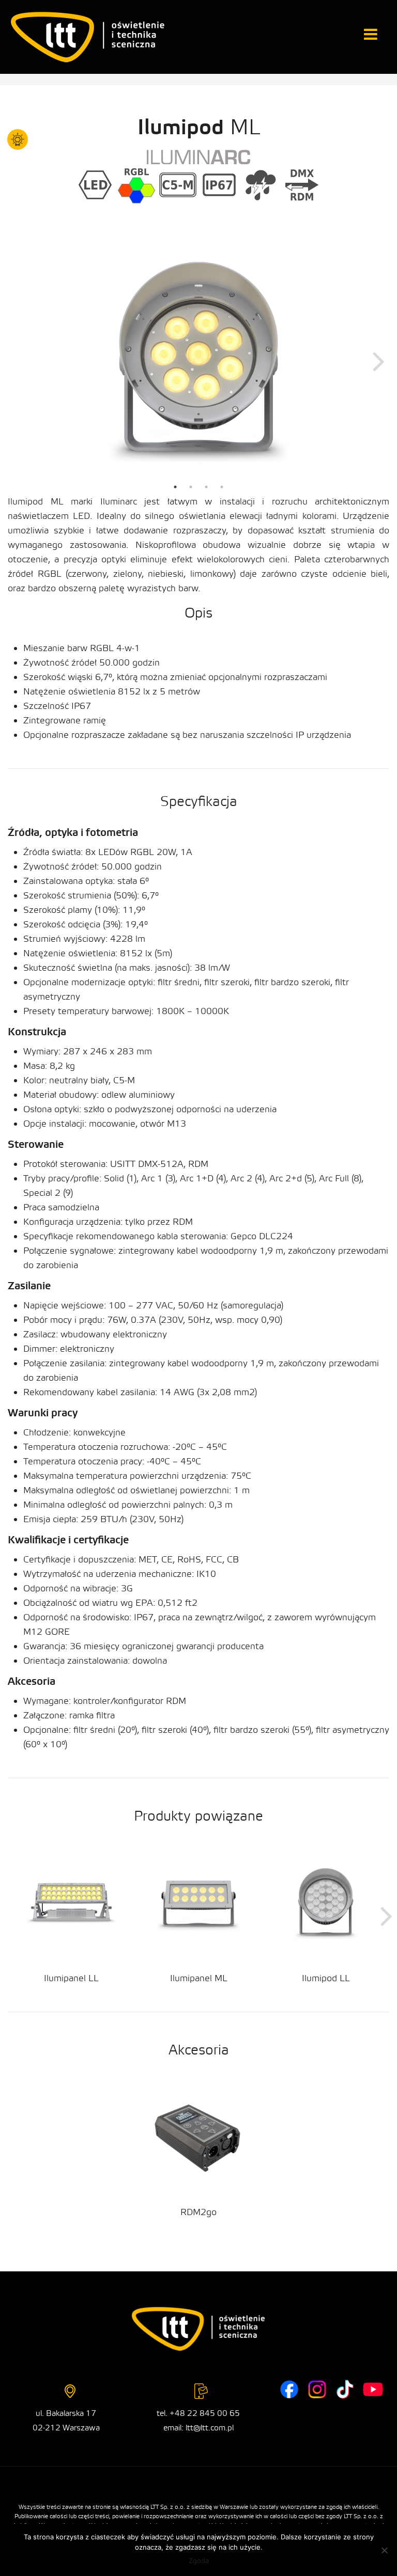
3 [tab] (206, 487)
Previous (18, 360)
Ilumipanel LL (71, 1978)
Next (379, 360)
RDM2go (198, 2212)
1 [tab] (175, 487)
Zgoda (199, 2561)
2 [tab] (191, 487)
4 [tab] (222, 487)
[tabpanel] (198, 360)
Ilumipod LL (326, 1978)
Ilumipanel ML (199, 1978)
